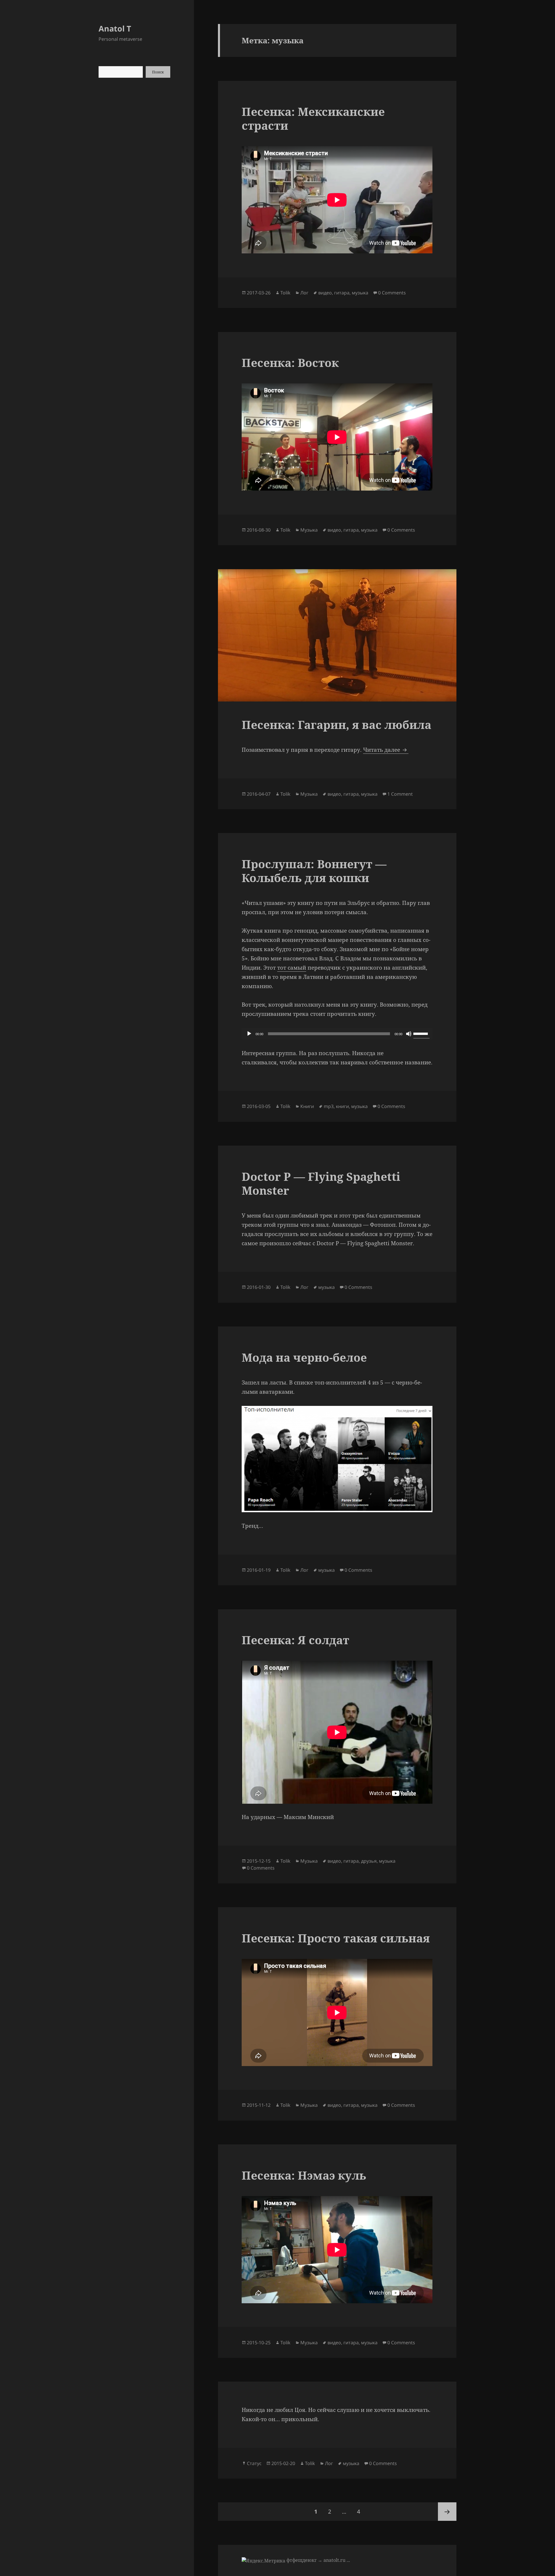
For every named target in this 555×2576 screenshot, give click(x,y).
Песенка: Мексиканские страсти (313, 118)
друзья (369, 1861)
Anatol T (115, 28)
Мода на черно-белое (304, 1357)
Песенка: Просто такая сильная (336, 1938)
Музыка (309, 530)
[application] (337, 1034)
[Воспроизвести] (249, 1034)
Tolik (285, 293)
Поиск (158, 72)
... (348, 2560)
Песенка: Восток (290, 362)
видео (325, 293)
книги (342, 1106)
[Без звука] (409, 1034)
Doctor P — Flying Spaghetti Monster (321, 1183)
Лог (304, 293)
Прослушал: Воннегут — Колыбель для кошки (314, 871)
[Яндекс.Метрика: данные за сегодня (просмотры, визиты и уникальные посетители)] (263, 2561)
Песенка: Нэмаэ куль (304, 2175)
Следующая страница (447, 2512)
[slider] (421, 1033)
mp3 (329, 1106)
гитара (342, 293)
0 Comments (392, 293)
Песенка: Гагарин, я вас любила (336, 724)
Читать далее (386, 750)
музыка (360, 293)
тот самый (292, 968)
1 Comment (400, 794)
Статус (254, 2463)
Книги (307, 1106)
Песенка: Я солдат (295, 1640)
